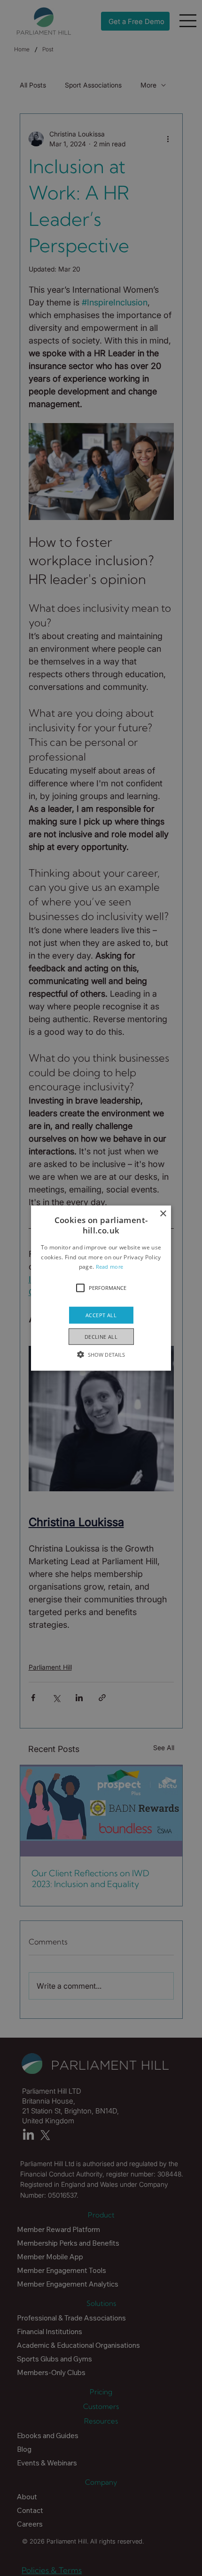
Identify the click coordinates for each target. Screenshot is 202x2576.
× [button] (163, 1214)
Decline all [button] (101, 1336)
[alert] (101, 1288)
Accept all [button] (101, 1315)
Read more (110, 1267)
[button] (101, 1288)
